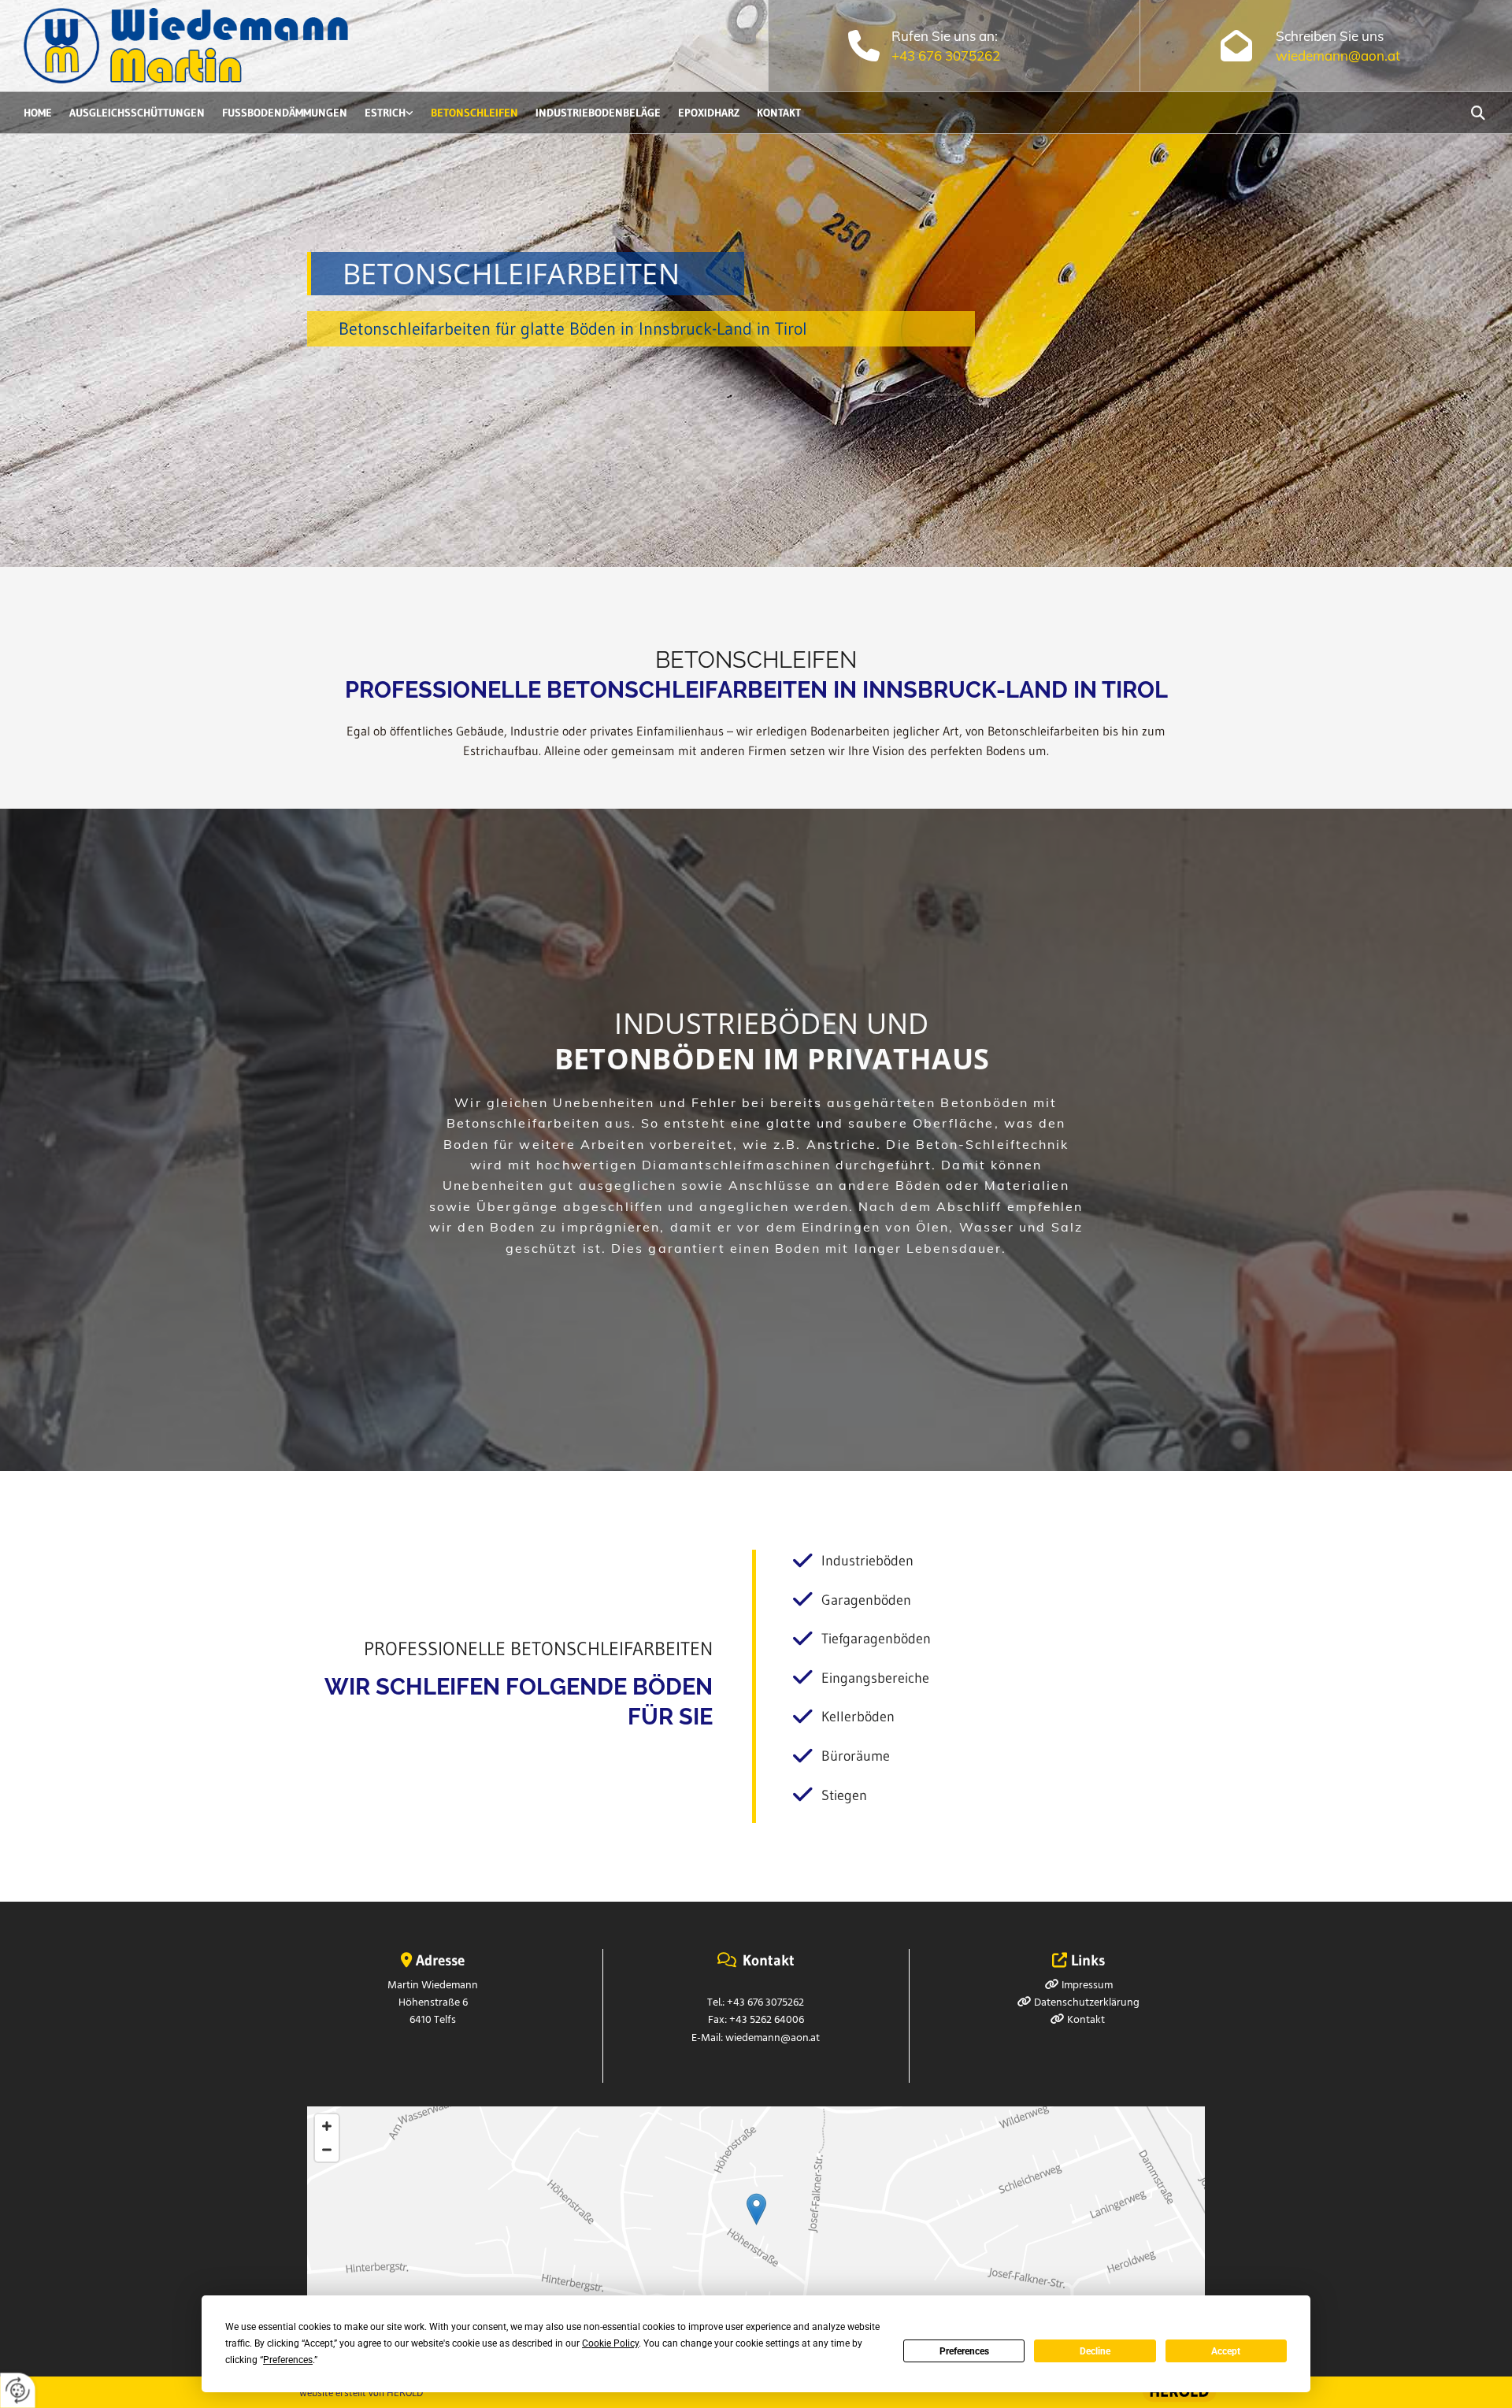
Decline (1095, 2351)
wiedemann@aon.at (1338, 56)
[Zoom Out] (327, 2150)
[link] (398, 113)
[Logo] (204, 46)
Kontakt (779, 113)
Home (38, 113)
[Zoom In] (327, 2126)
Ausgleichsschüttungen (137, 113)
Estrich (385, 113)
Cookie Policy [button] (610, 2343)
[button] (756, 2209)
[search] (1478, 113)
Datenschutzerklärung (1087, 2003)
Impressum (1087, 1986)
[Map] (756, 2226)
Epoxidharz (709, 113)
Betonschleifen (474, 113)
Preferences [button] (288, 2360)
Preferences (964, 2351)
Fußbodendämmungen (285, 113)
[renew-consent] (18, 2390)
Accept (1226, 2351)
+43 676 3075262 (946, 56)
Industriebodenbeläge (598, 113)
